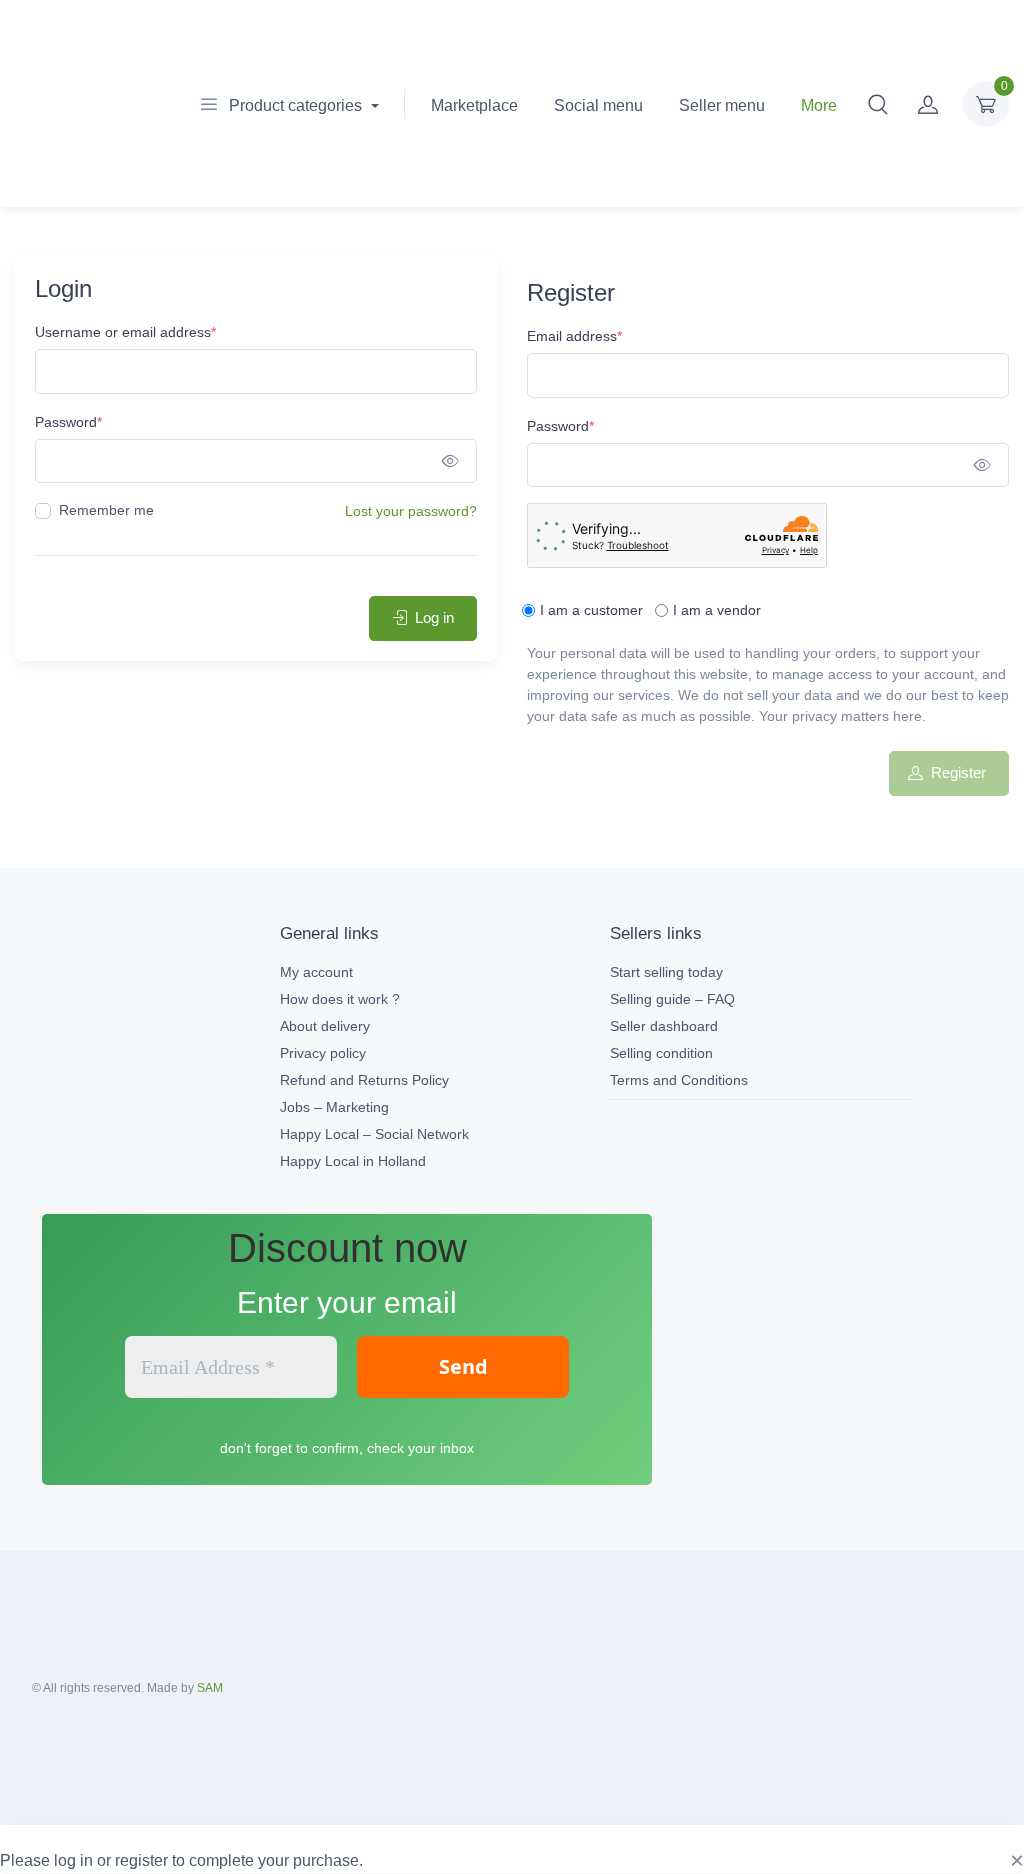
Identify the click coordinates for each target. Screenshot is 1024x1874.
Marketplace (474, 105)
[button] (878, 104)
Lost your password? (411, 511)
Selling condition (661, 1053)
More (819, 105)
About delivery (325, 1026)
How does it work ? (340, 999)
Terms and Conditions (679, 1080)
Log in (434, 617)
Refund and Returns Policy (364, 1080)
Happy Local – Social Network (374, 1134)
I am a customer (591, 610)
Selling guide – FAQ (672, 999)
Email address (574, 336)
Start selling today (666, 972)
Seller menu (722, 105)
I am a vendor (717, 610)
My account (316, 972)
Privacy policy (323, 1053)
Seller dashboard (664, 1026)
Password (68, 422)
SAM (210, 1688)
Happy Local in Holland (353, 1161)
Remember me (106, 510)
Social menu (598, 105)
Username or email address (125, 332)
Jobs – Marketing (334, 1107)
